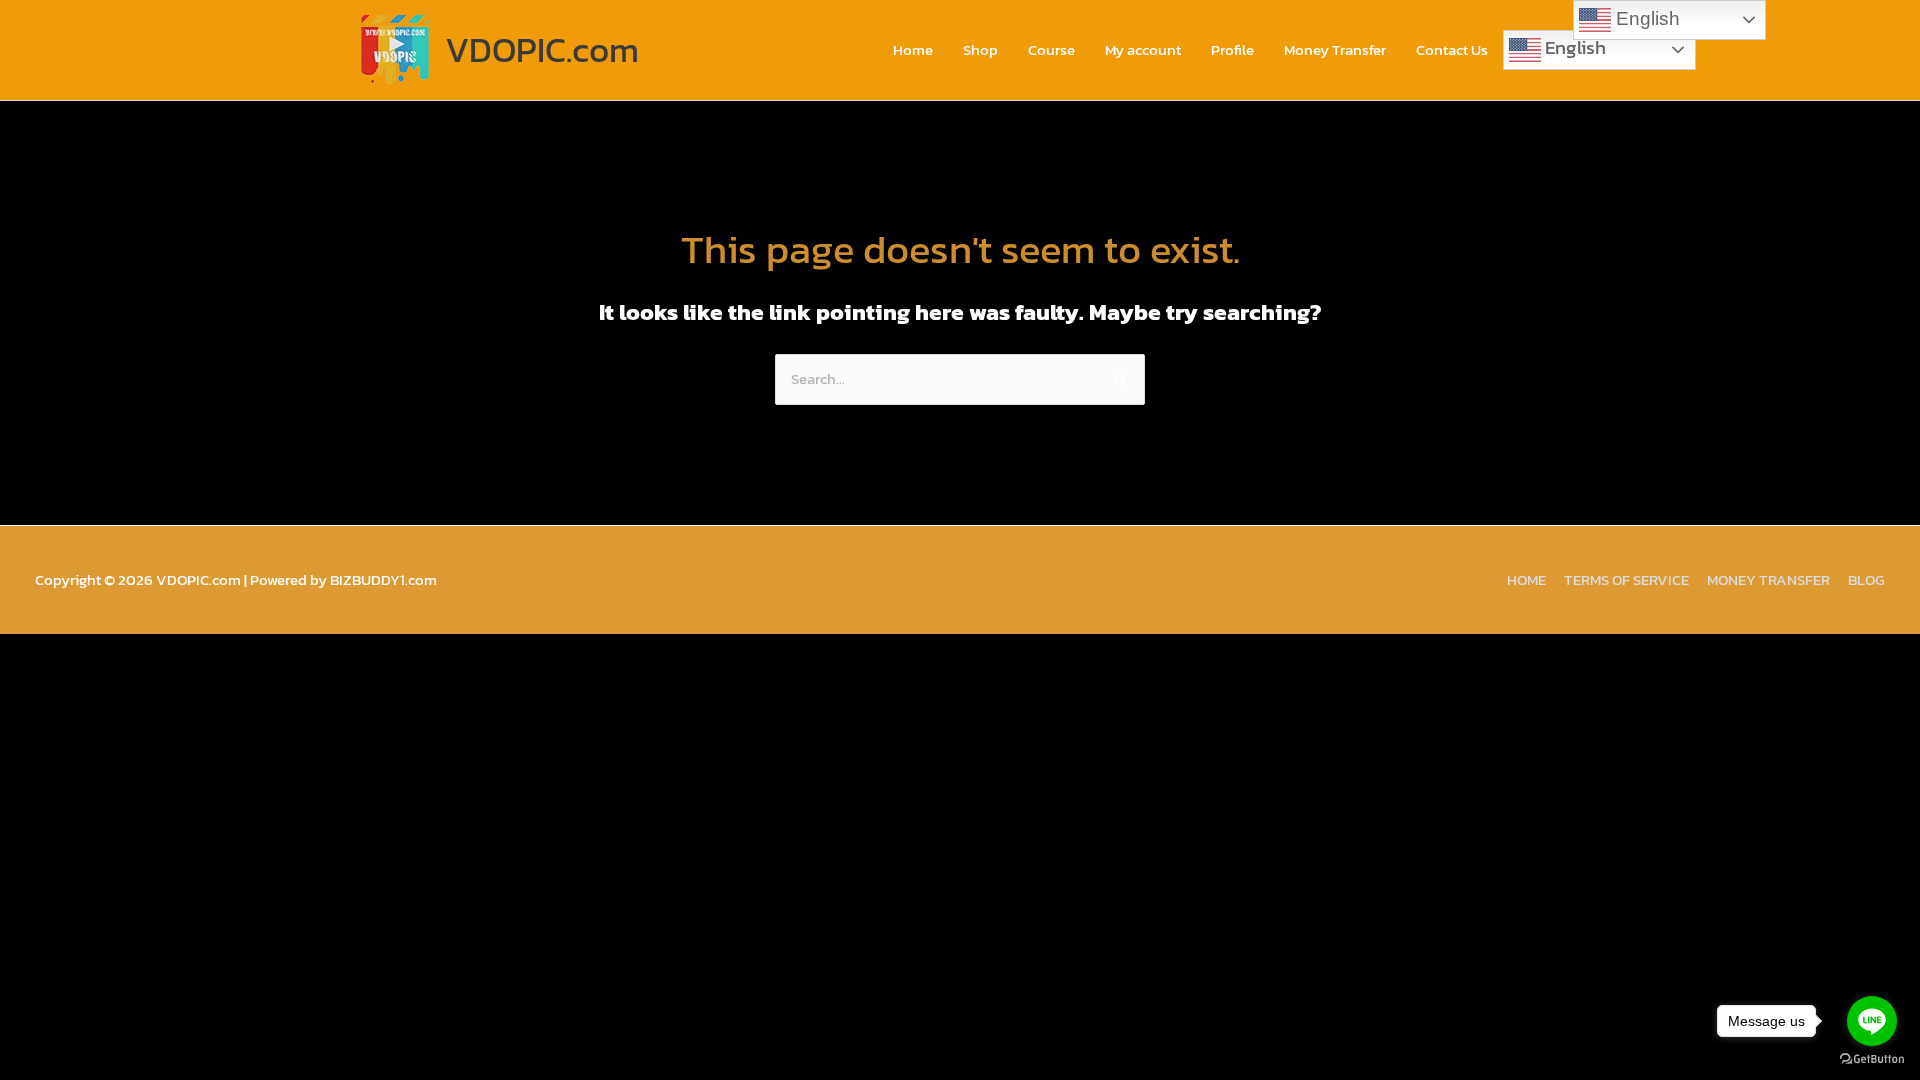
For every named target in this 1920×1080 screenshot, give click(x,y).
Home (913, 49)
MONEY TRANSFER (1768, 579)
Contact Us (1452, 49)
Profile (1232, 49)
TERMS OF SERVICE (1626, 579)
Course (1051, 49)
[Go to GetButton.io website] (1872, 1059)
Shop (980, 49)
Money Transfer (1335, 49)
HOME (1526, 579)
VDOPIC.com (542, 49)
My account (1143, 49)
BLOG (1866, 579)
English (1573, 47)
